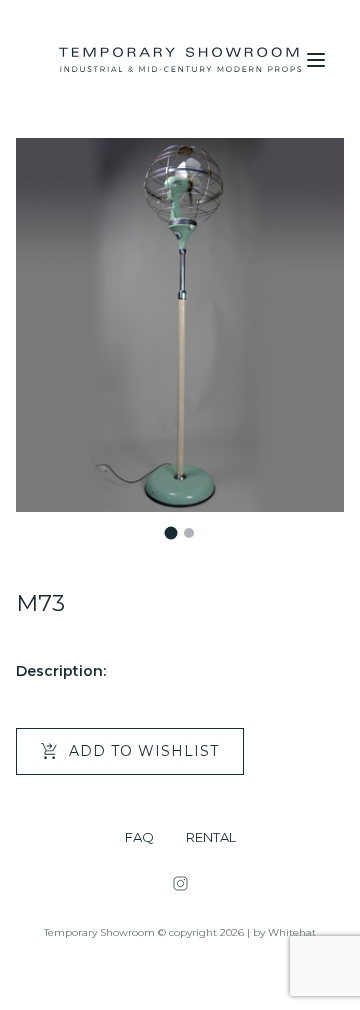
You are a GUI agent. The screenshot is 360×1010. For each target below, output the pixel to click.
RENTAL (211, 837)
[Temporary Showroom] (180, 60)
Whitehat (292, 932)
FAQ (139, 837)
